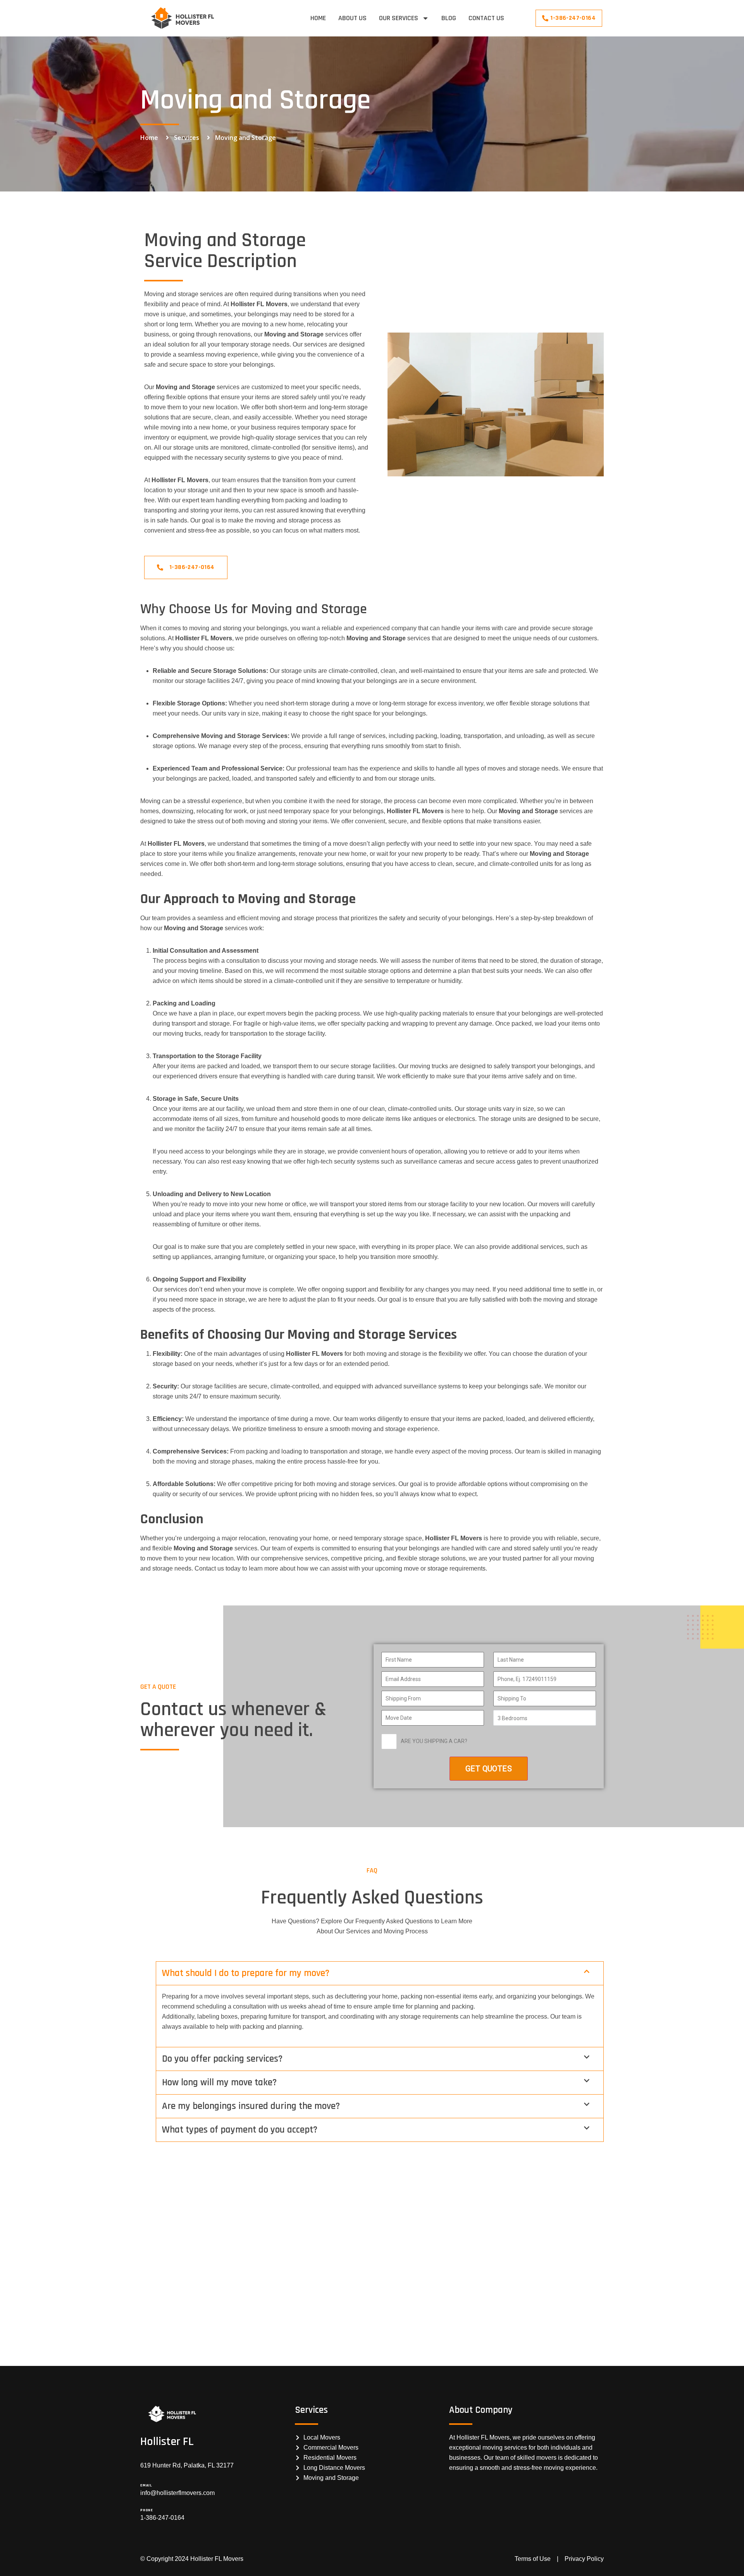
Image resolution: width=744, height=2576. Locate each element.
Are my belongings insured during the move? (251, 2106)
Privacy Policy (584, 2559)
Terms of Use (533, 2559)
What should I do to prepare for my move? (246, 1973)
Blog (449, 18)
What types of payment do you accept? (240, 2130)
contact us (486, 18)
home (318, 18)
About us (352, 18)
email (146, 2485)
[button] (380, 1973)
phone (147, 2510)
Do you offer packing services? (222, 2059)
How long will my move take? (219, 2083)
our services (399, 18)
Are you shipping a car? (434, 1741)
